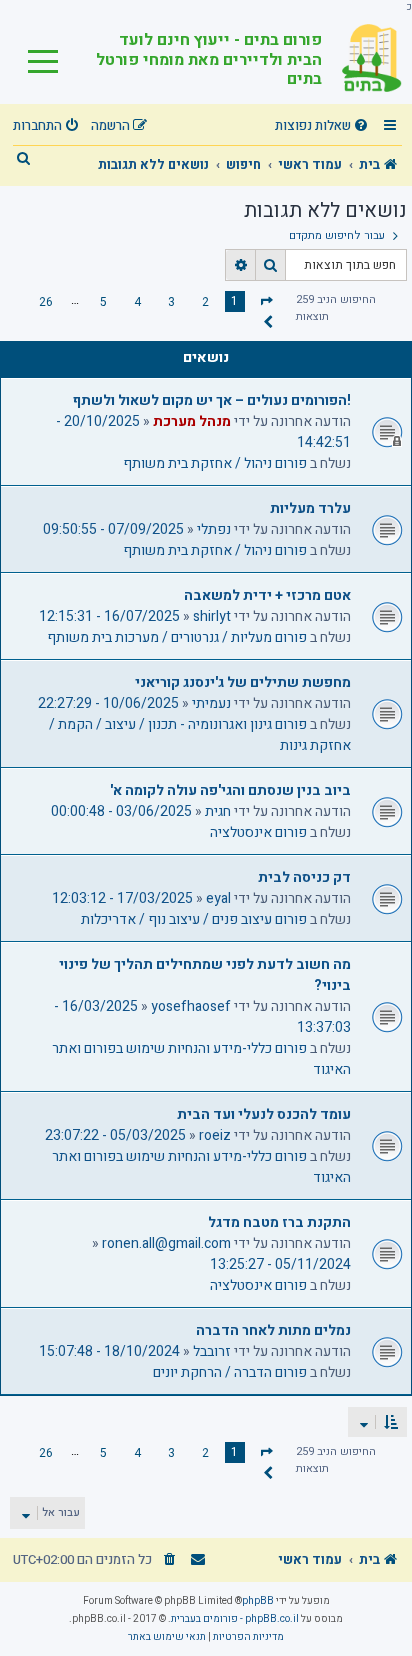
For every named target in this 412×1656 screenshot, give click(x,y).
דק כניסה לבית (304, 877)
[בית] (362, 59)
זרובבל (212, 1351)
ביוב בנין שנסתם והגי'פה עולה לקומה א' (230, 790)
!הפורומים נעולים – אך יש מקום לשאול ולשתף (212, 400)
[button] (266, 300)
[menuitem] (324, 126)
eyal (218, 898)
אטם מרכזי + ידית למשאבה (267, 595)
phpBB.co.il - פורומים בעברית (235, 1619)
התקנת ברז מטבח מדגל (279, 1222)
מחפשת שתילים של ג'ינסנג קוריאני (243, 682)
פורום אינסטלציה (258, 832)
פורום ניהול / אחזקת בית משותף (215, 463)
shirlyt (212, 616)
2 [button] (205, 302)
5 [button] (103, 302)
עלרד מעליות (310, 508)
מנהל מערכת (192, 421)
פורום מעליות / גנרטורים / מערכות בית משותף (177, 637)
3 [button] (171, 302)
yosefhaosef (191, 1006)
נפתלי (214, 529)
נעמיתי (211, 703)
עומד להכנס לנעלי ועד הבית (264, 1114)
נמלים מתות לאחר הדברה (273, 1330)
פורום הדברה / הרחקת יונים (230, 1372)
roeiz (215, 1135)
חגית (218, 811)
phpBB (258, 1601)
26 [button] (46, 302)
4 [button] (137, 302)
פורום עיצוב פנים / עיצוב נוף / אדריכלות (194, 919)
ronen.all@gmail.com (166, 1243)
